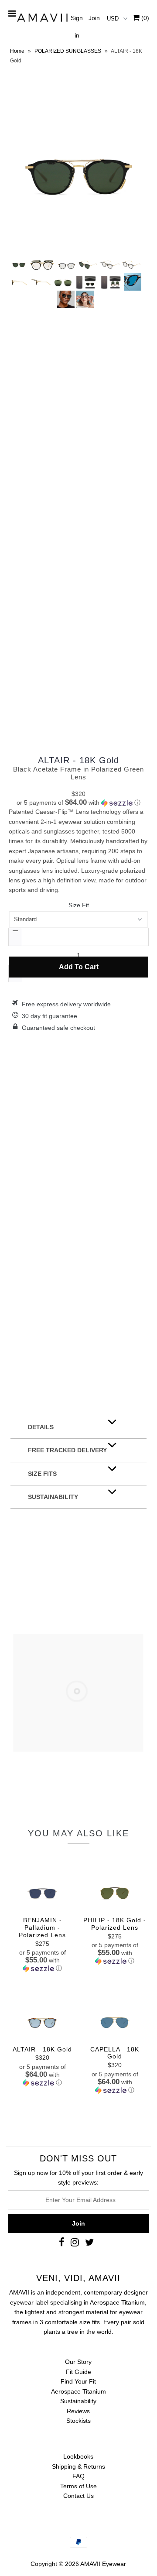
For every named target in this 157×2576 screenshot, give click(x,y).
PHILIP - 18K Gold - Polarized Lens (115, 1924)
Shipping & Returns (78, 2466)
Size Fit (79, 905)
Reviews (78, 2411)
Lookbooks (78, 2456)
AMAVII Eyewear (103, 2564)
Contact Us (78, 2496)
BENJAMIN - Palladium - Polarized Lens (42, 1928)
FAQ (78, 2476)
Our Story (78, 2362)
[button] (78, 803)
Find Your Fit (78, 2381)
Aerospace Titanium (78, 2391)
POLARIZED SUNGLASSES (68, 51)
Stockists (78, 2421)
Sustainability (78, 2401)
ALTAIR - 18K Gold (78, 760)
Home (17, 51)
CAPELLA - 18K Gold (115, 2053)
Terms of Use (78, 2486)
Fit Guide (78, 2372)
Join (94, 18)
